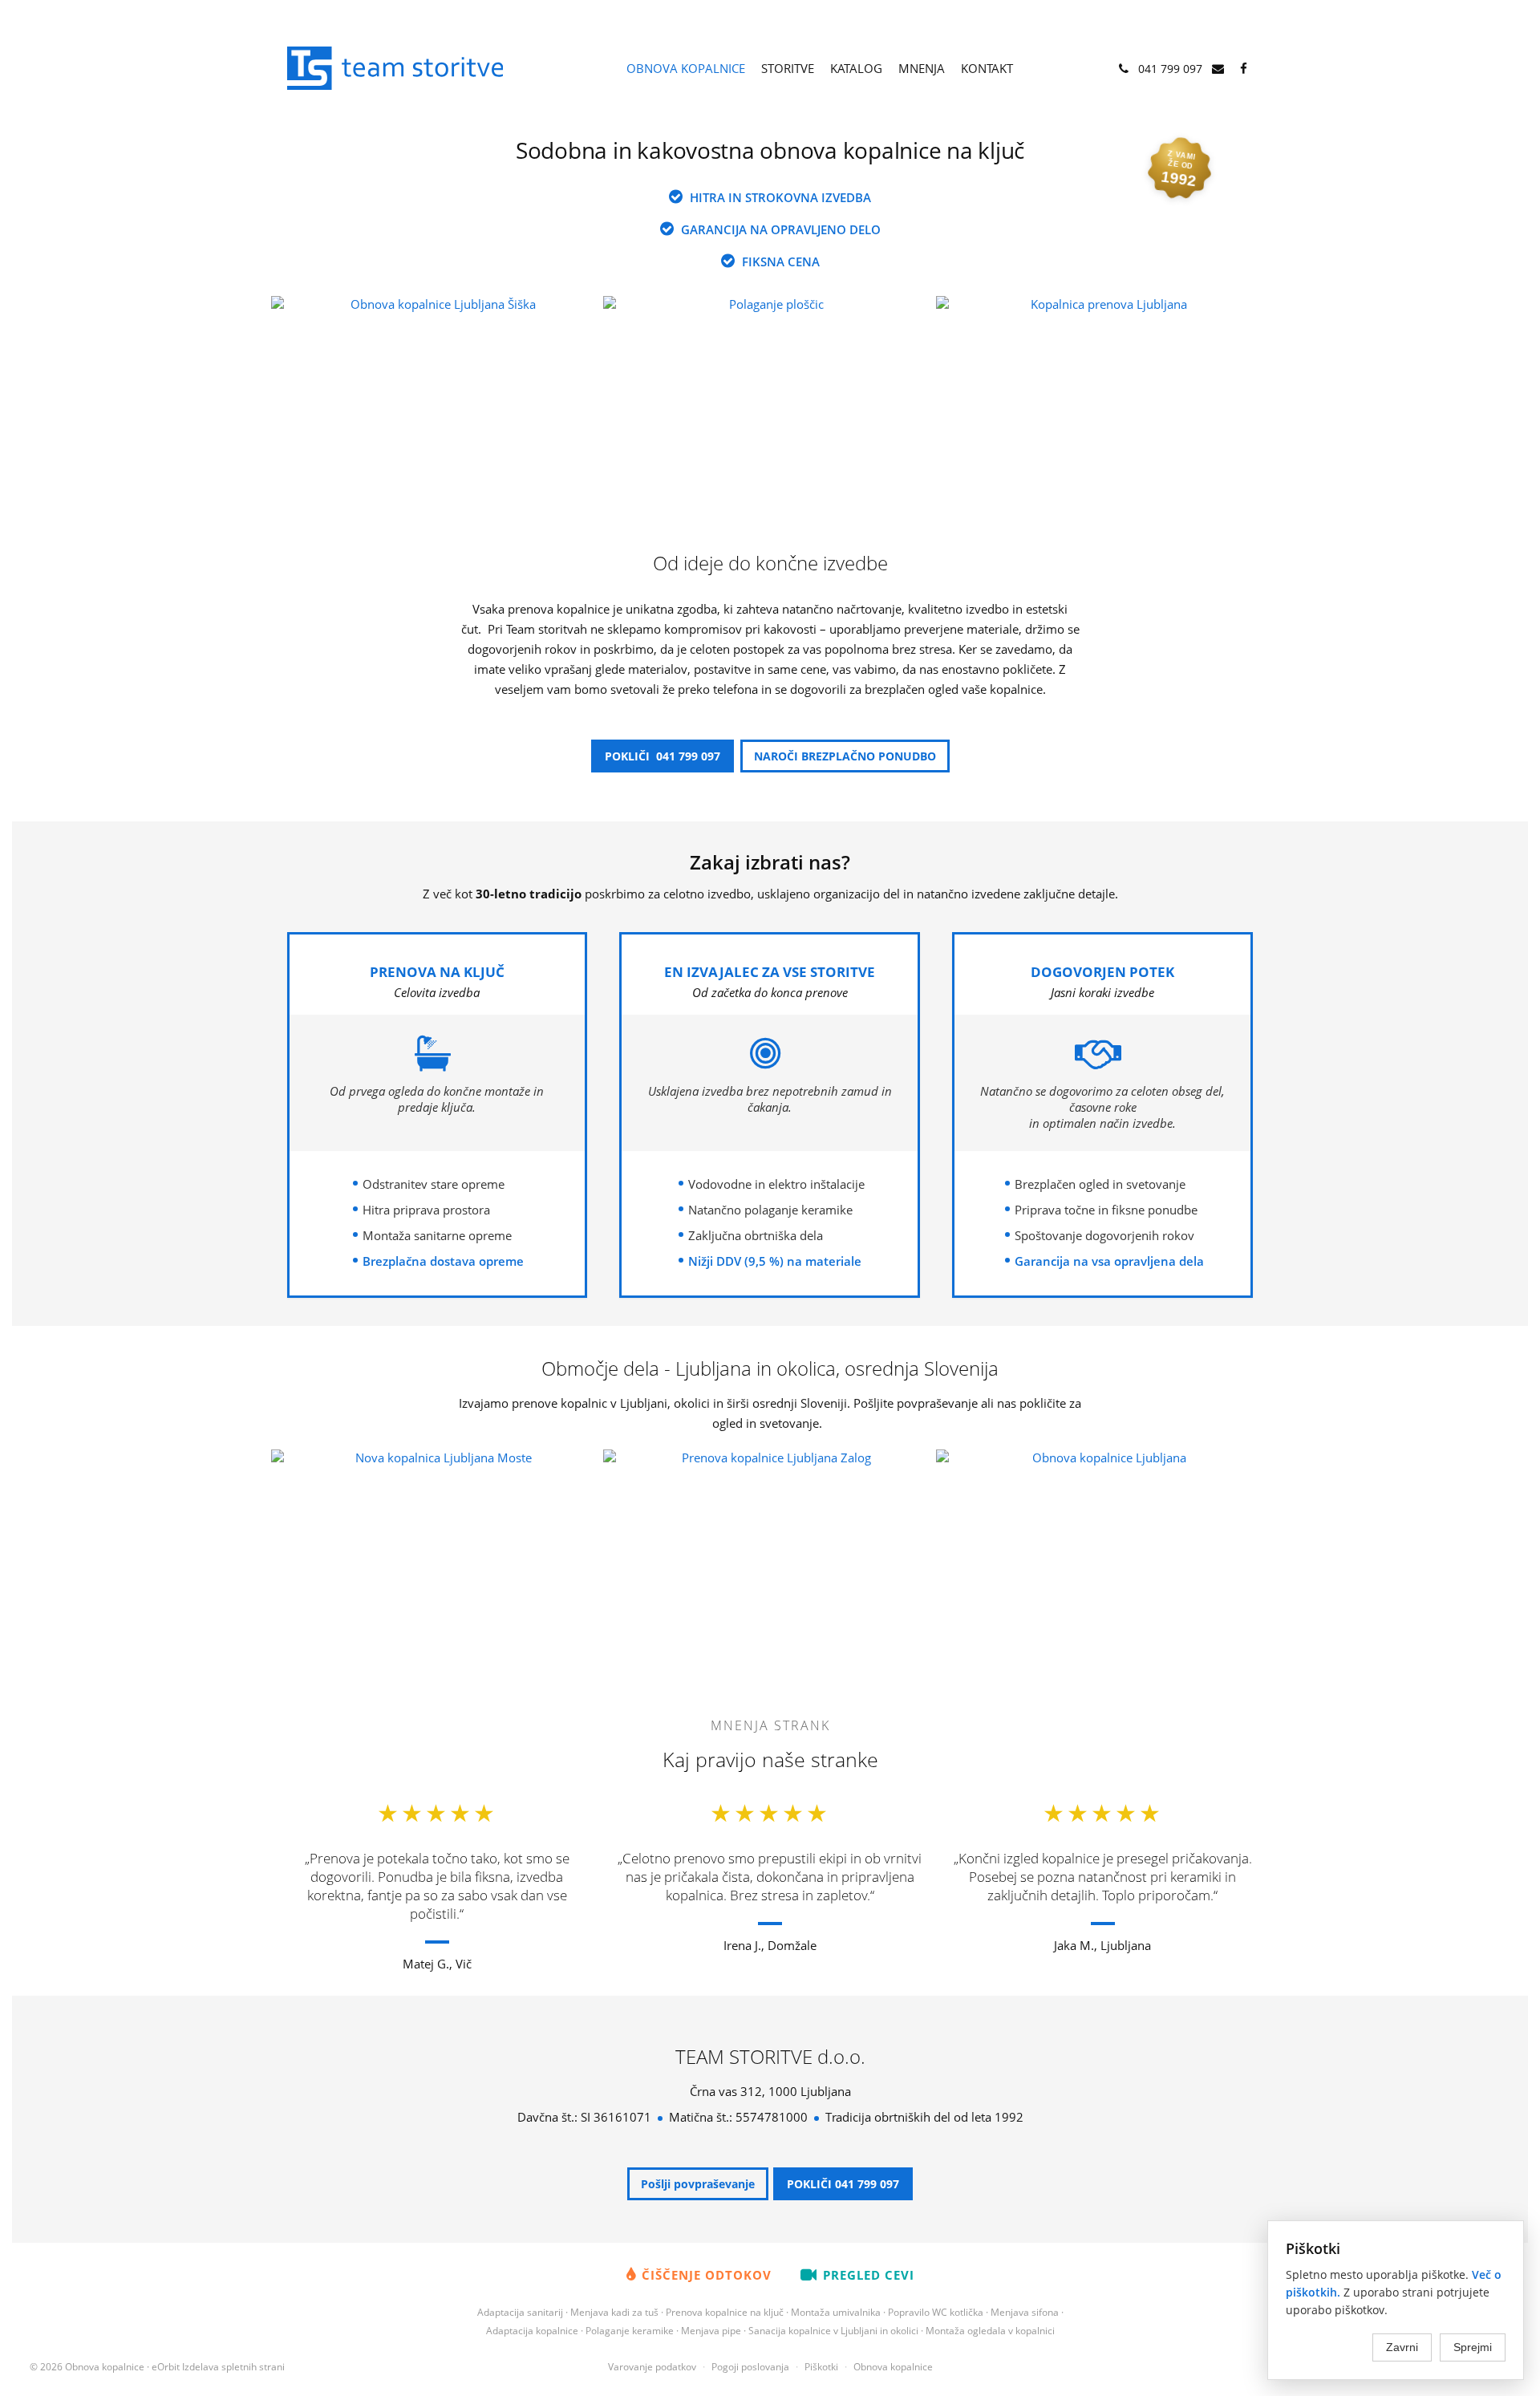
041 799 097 (1169, 69)
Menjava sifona (1025, 2312)
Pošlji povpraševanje (698, 2184)
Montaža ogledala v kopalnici (990, 2331)
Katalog (856, 68)
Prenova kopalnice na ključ (725, 2312)
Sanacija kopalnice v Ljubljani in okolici (833, 2331)
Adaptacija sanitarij (520, 2312)
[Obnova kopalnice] (401, 67)
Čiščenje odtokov (707, 2275)
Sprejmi (1473, 2347)
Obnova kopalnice (686, 68)
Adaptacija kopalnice (532, 2331)
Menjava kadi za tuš (614, 2312)
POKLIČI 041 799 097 (663, 756)
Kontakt (987, 68)
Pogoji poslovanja (750, 2367)
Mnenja (922, 68)
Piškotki (821, 2367)
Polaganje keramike (630, 2331)
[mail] (1218, 69)
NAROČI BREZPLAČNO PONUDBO (845, 756)
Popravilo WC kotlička (936, 2312)
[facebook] (1244, 69)
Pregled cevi (869, 2275)
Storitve (788, 68)
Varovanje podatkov (652, 2367)
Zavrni (1402, 2347)
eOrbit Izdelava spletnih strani (218, 2367)
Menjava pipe (711, 2331)
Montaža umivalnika (836, 2312)
